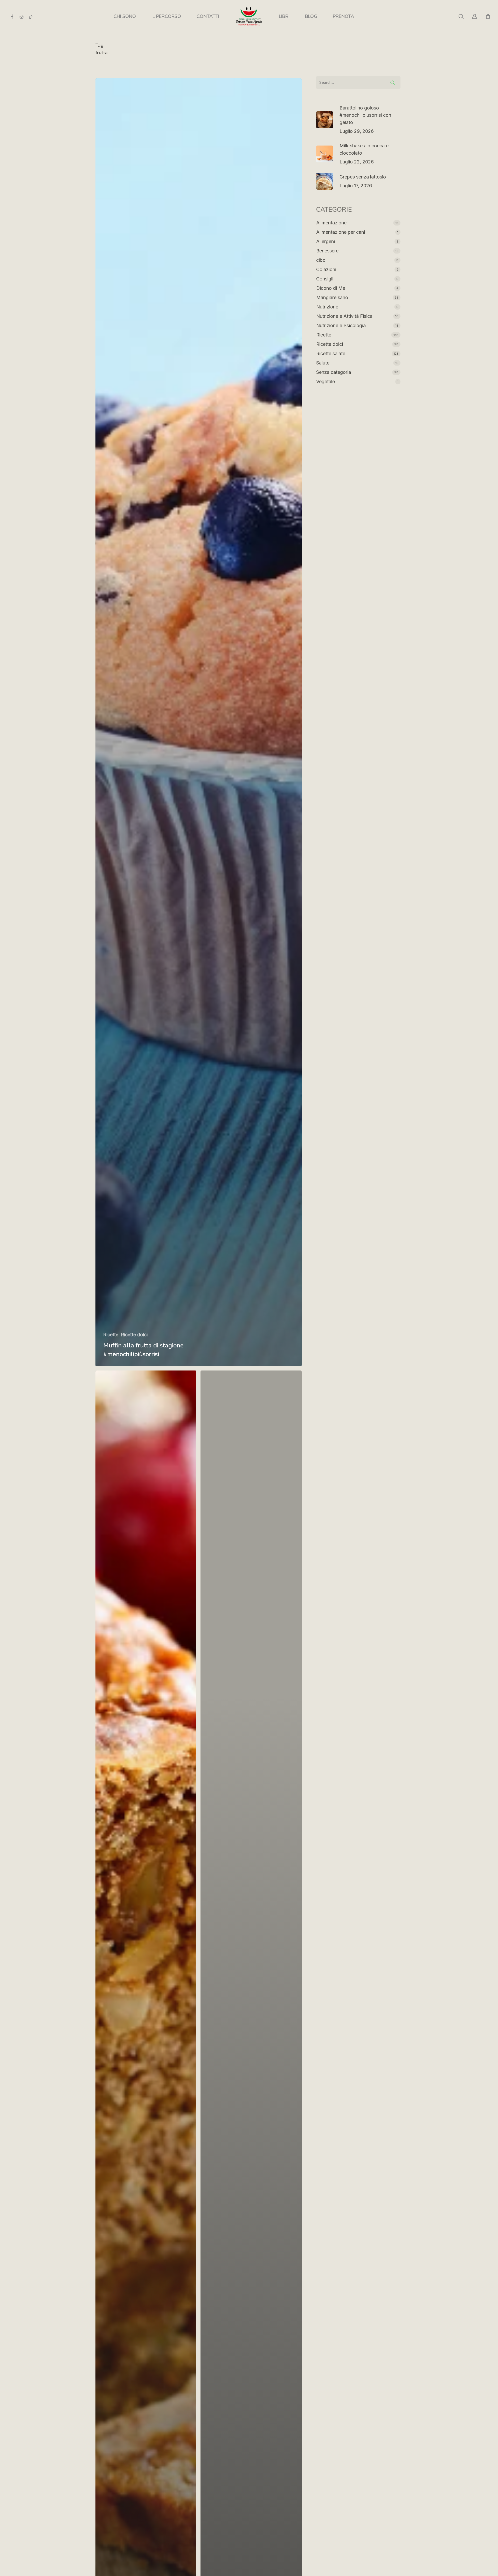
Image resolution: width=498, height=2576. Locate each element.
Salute (323, 363)
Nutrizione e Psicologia (341, 325)
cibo (321, 260)
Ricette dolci (134, 1335)
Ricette (111, 1335)
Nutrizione (327, 307)
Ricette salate (331, 353)
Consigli (325, 279)
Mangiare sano (332, 297)
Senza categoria (334, 372)
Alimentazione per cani (341, 232)
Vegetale (326, 381)
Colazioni (326, 269)
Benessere (327, 251)
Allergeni (326, 241)
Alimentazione (331, 223)
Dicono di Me (331, 288)
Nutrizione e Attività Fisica (344, 316)
